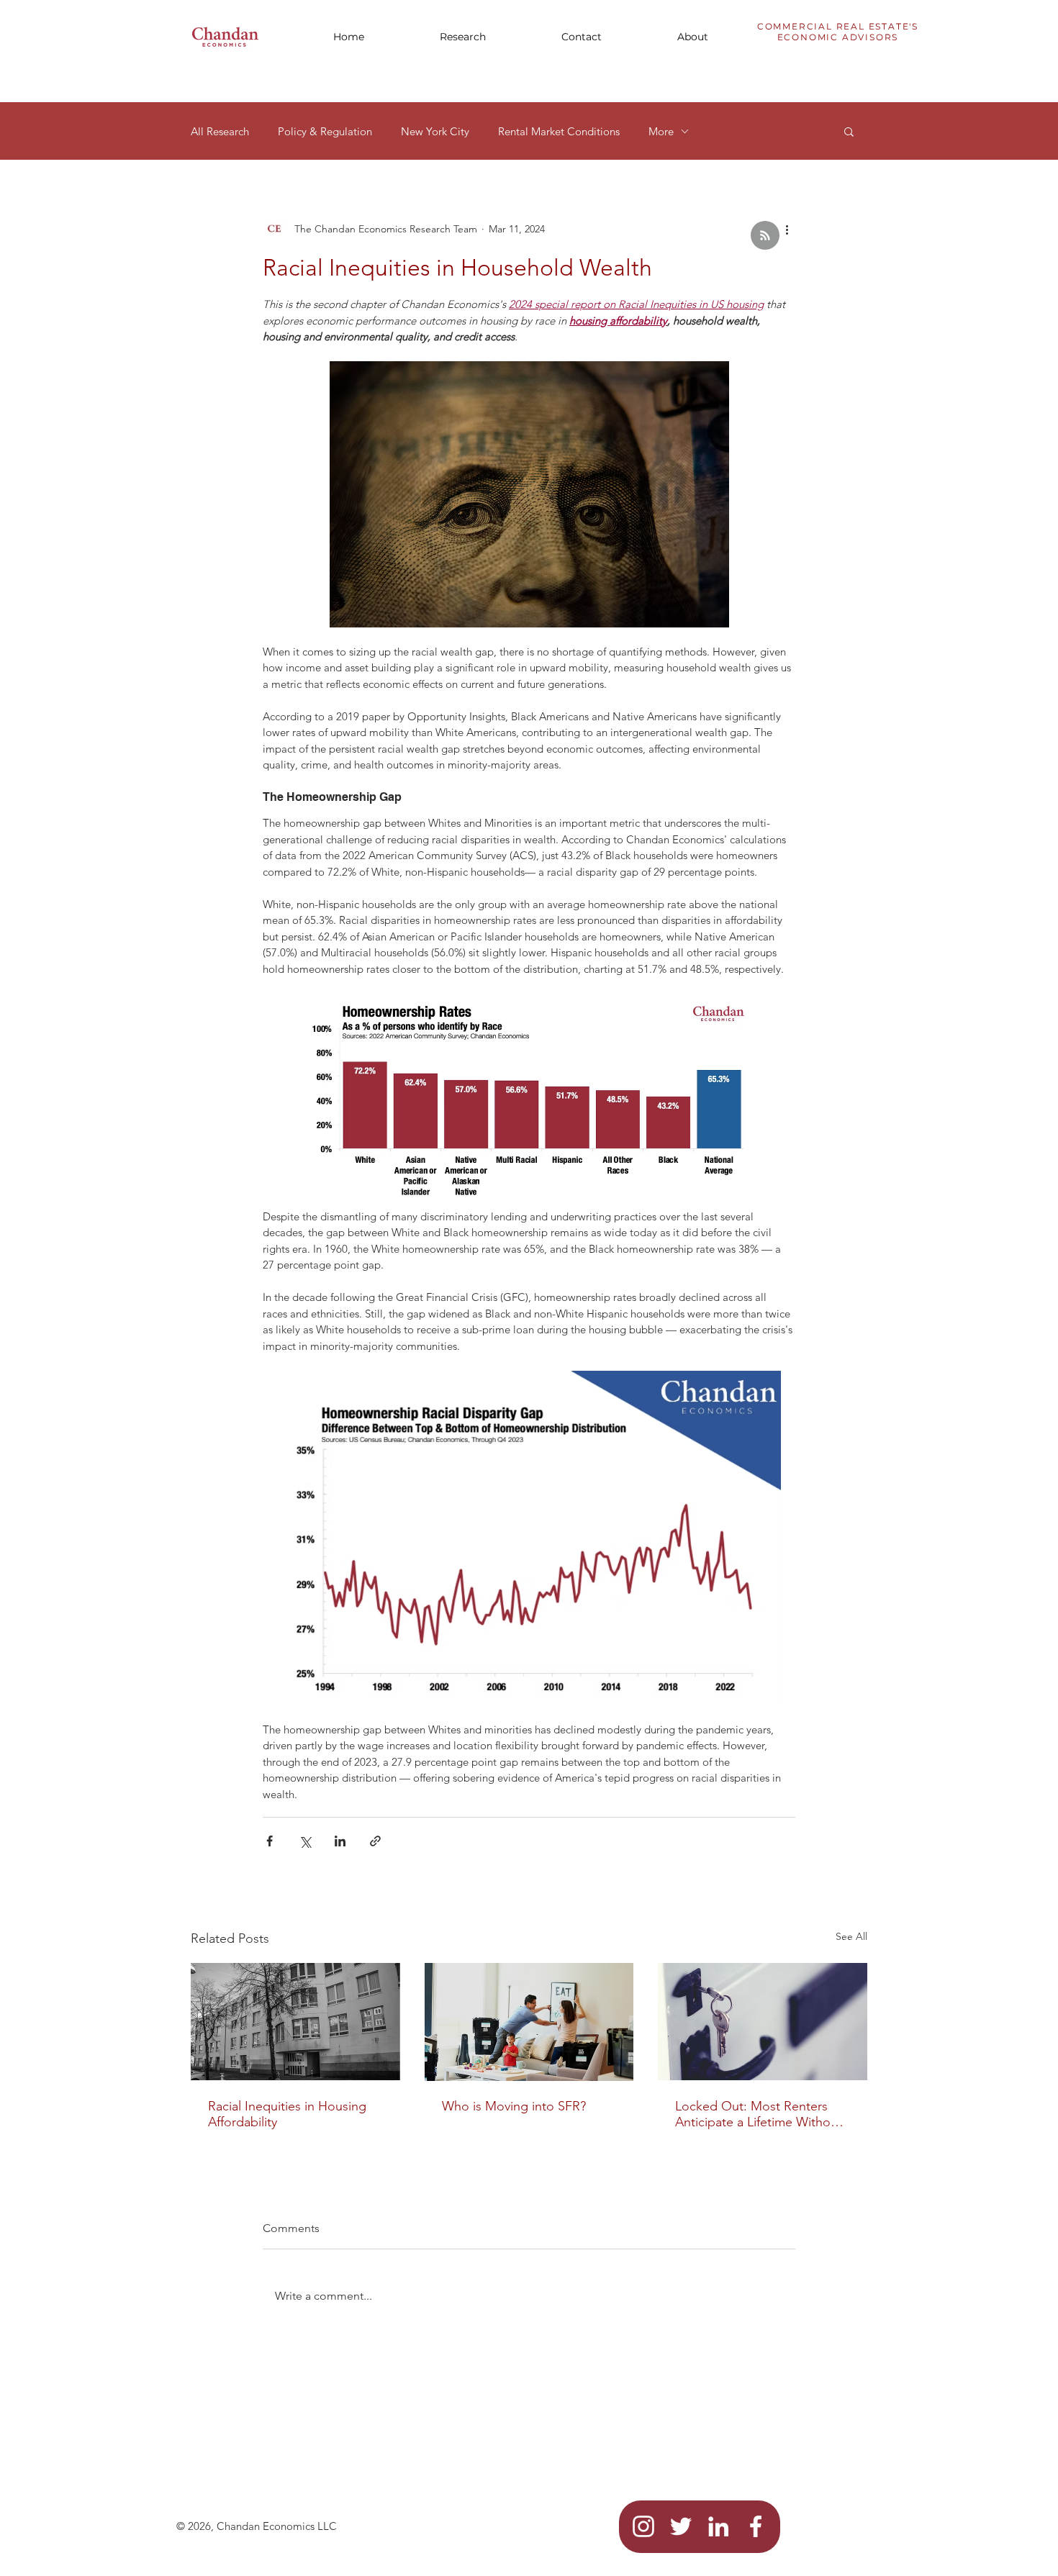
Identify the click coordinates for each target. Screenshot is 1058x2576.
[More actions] (787, 229)
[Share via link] (375, 1841)
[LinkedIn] (718, 2526)
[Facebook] (756, 2526)
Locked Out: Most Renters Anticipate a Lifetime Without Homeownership (759, 2114)
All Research (220, 131)
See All (851, 1936)
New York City (435, 131)
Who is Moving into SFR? (514, 2106)
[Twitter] (681, 2526)
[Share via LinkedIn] (340, 1841)
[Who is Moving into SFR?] (529, 2022)
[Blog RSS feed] (765, 236)
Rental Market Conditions (559, 131)
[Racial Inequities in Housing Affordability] (295, 2022)
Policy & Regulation (325, 131)
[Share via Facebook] (270, 1841)
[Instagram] (643, 2526)
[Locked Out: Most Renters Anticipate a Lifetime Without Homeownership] (763, 2022)
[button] (463, 37)
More (661, 131)
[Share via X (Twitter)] (305, 1841)
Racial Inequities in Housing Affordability (287, 2114)
